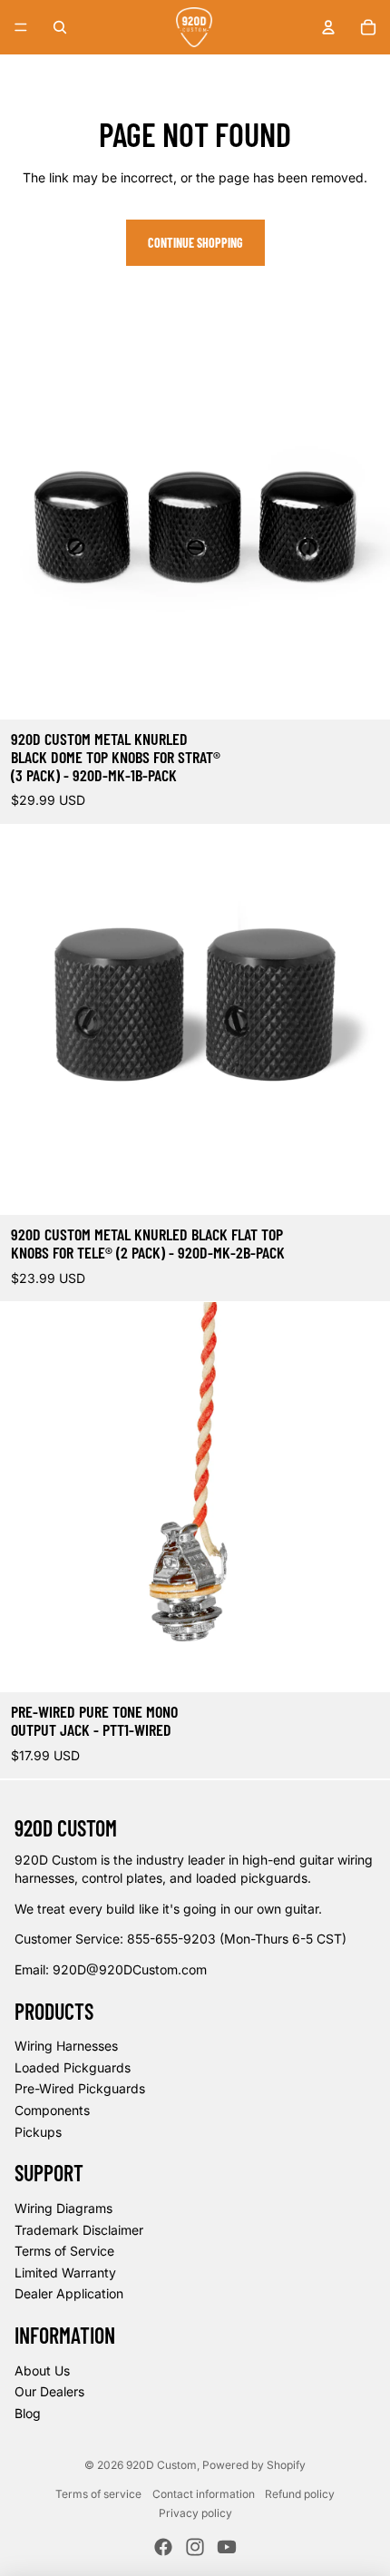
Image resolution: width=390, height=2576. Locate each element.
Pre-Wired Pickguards (80, 2088)
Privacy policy (195, 2513)
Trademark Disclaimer (79, 2230)
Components (52, 2110)
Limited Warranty (65, 2272)
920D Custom (161, 2465)
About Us (42, 2370)
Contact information (204, 2494)
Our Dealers (49, 2391)
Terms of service (98, 2494)
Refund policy (300, 2494)
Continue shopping (195, 243)
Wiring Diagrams (63, 2208)
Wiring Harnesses (66, 2046)
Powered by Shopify (254, 2465)
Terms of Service (64, 2251)
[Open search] (60, 27)
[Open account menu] (328, 27)
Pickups (38, 2132)
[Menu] (21, 27)
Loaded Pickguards (73, 2067)
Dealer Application (69, 2293)
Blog (28, 2413)
